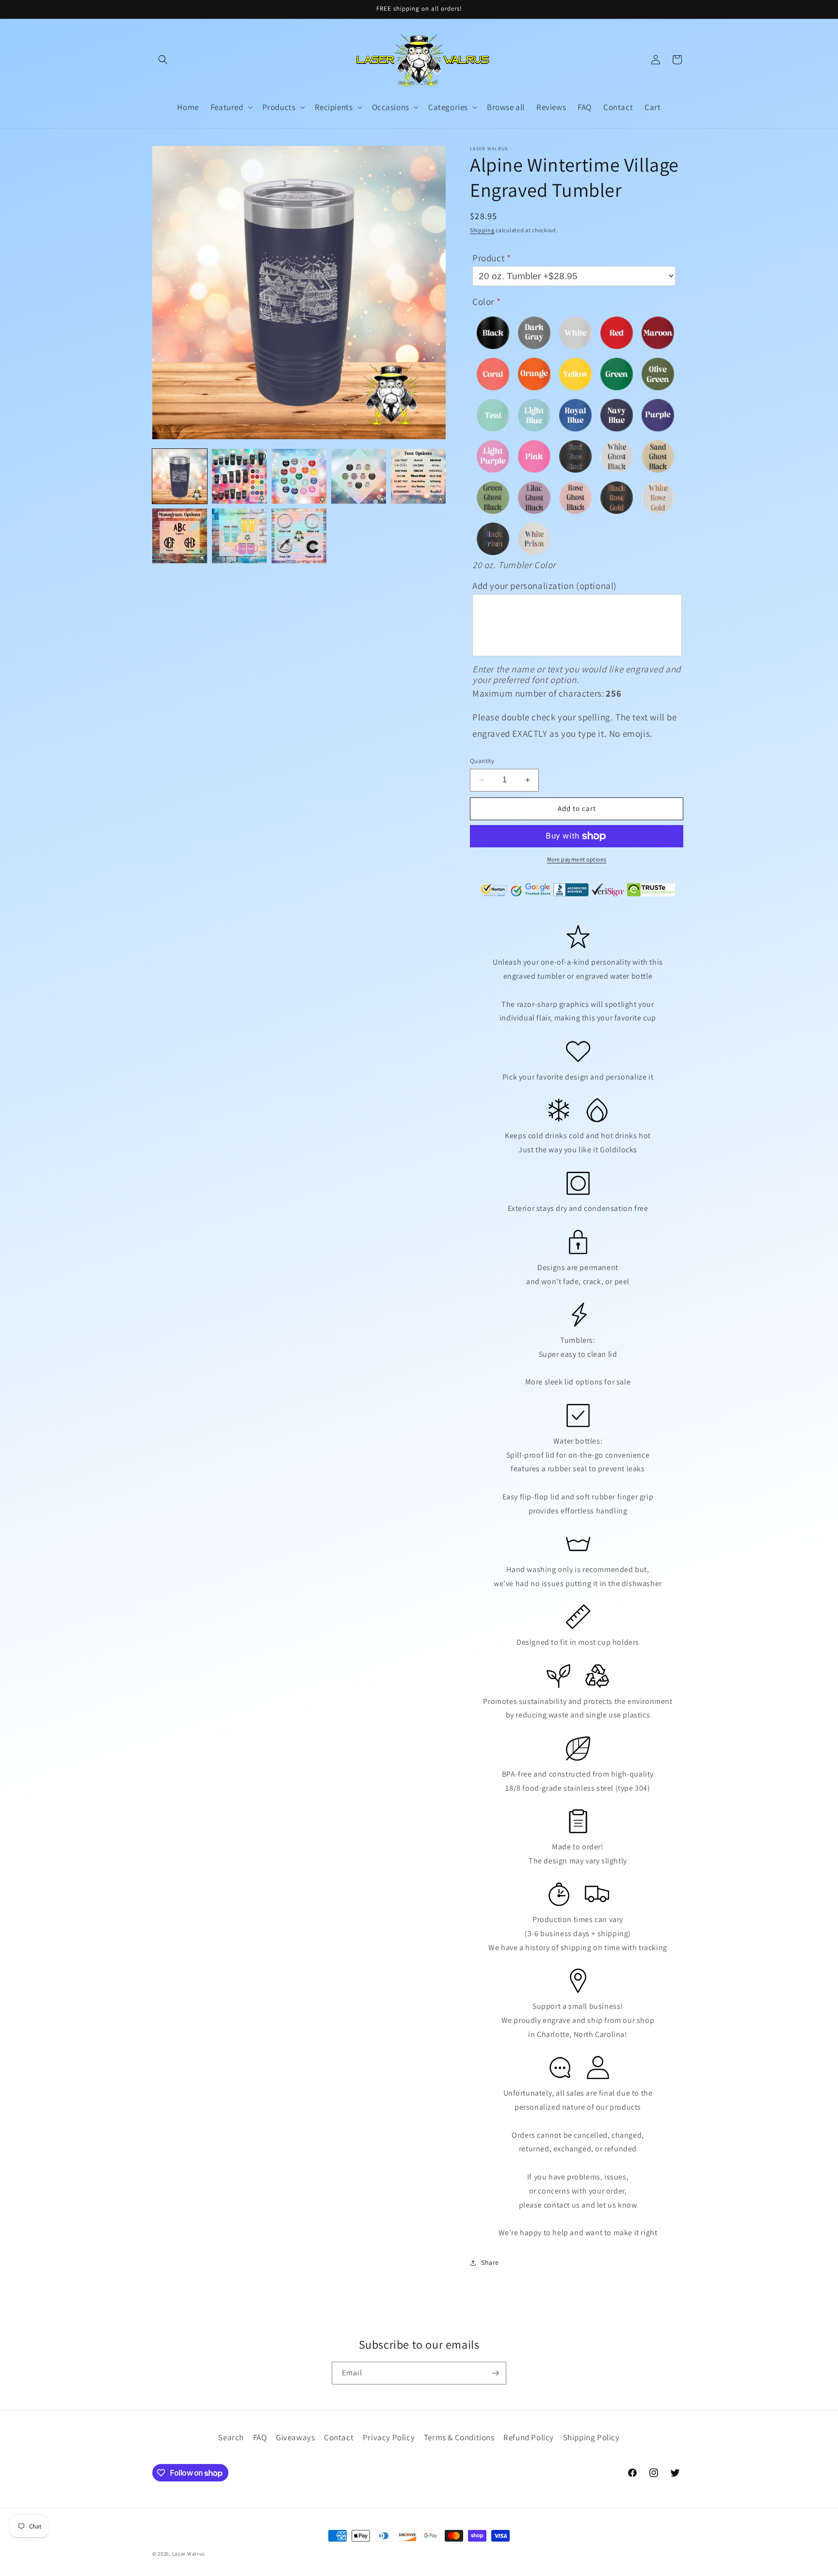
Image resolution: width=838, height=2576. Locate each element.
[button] (163, 60)
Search (231, 2437)
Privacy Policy (389, 2437)
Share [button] (490, 2262)
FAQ (260, 2437)
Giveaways (295, 2437)
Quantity (482, 761)
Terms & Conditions (459, 2437)
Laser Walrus (189, 2554)
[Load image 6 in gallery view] (180, 536)
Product (488, 258)
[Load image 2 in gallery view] (239, 476)
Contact (339, 2437)
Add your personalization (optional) (545, 586)
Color (483, 302)
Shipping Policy (591, 2437)
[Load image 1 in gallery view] (180, 476)
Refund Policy (529, 2437)
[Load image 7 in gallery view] (239, 536)
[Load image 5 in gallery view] (418, 476)
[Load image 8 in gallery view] (299, 536)
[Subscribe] (495, 2373)
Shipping (482, 230)
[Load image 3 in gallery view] (299, 476)
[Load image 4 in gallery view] (359, 476)
